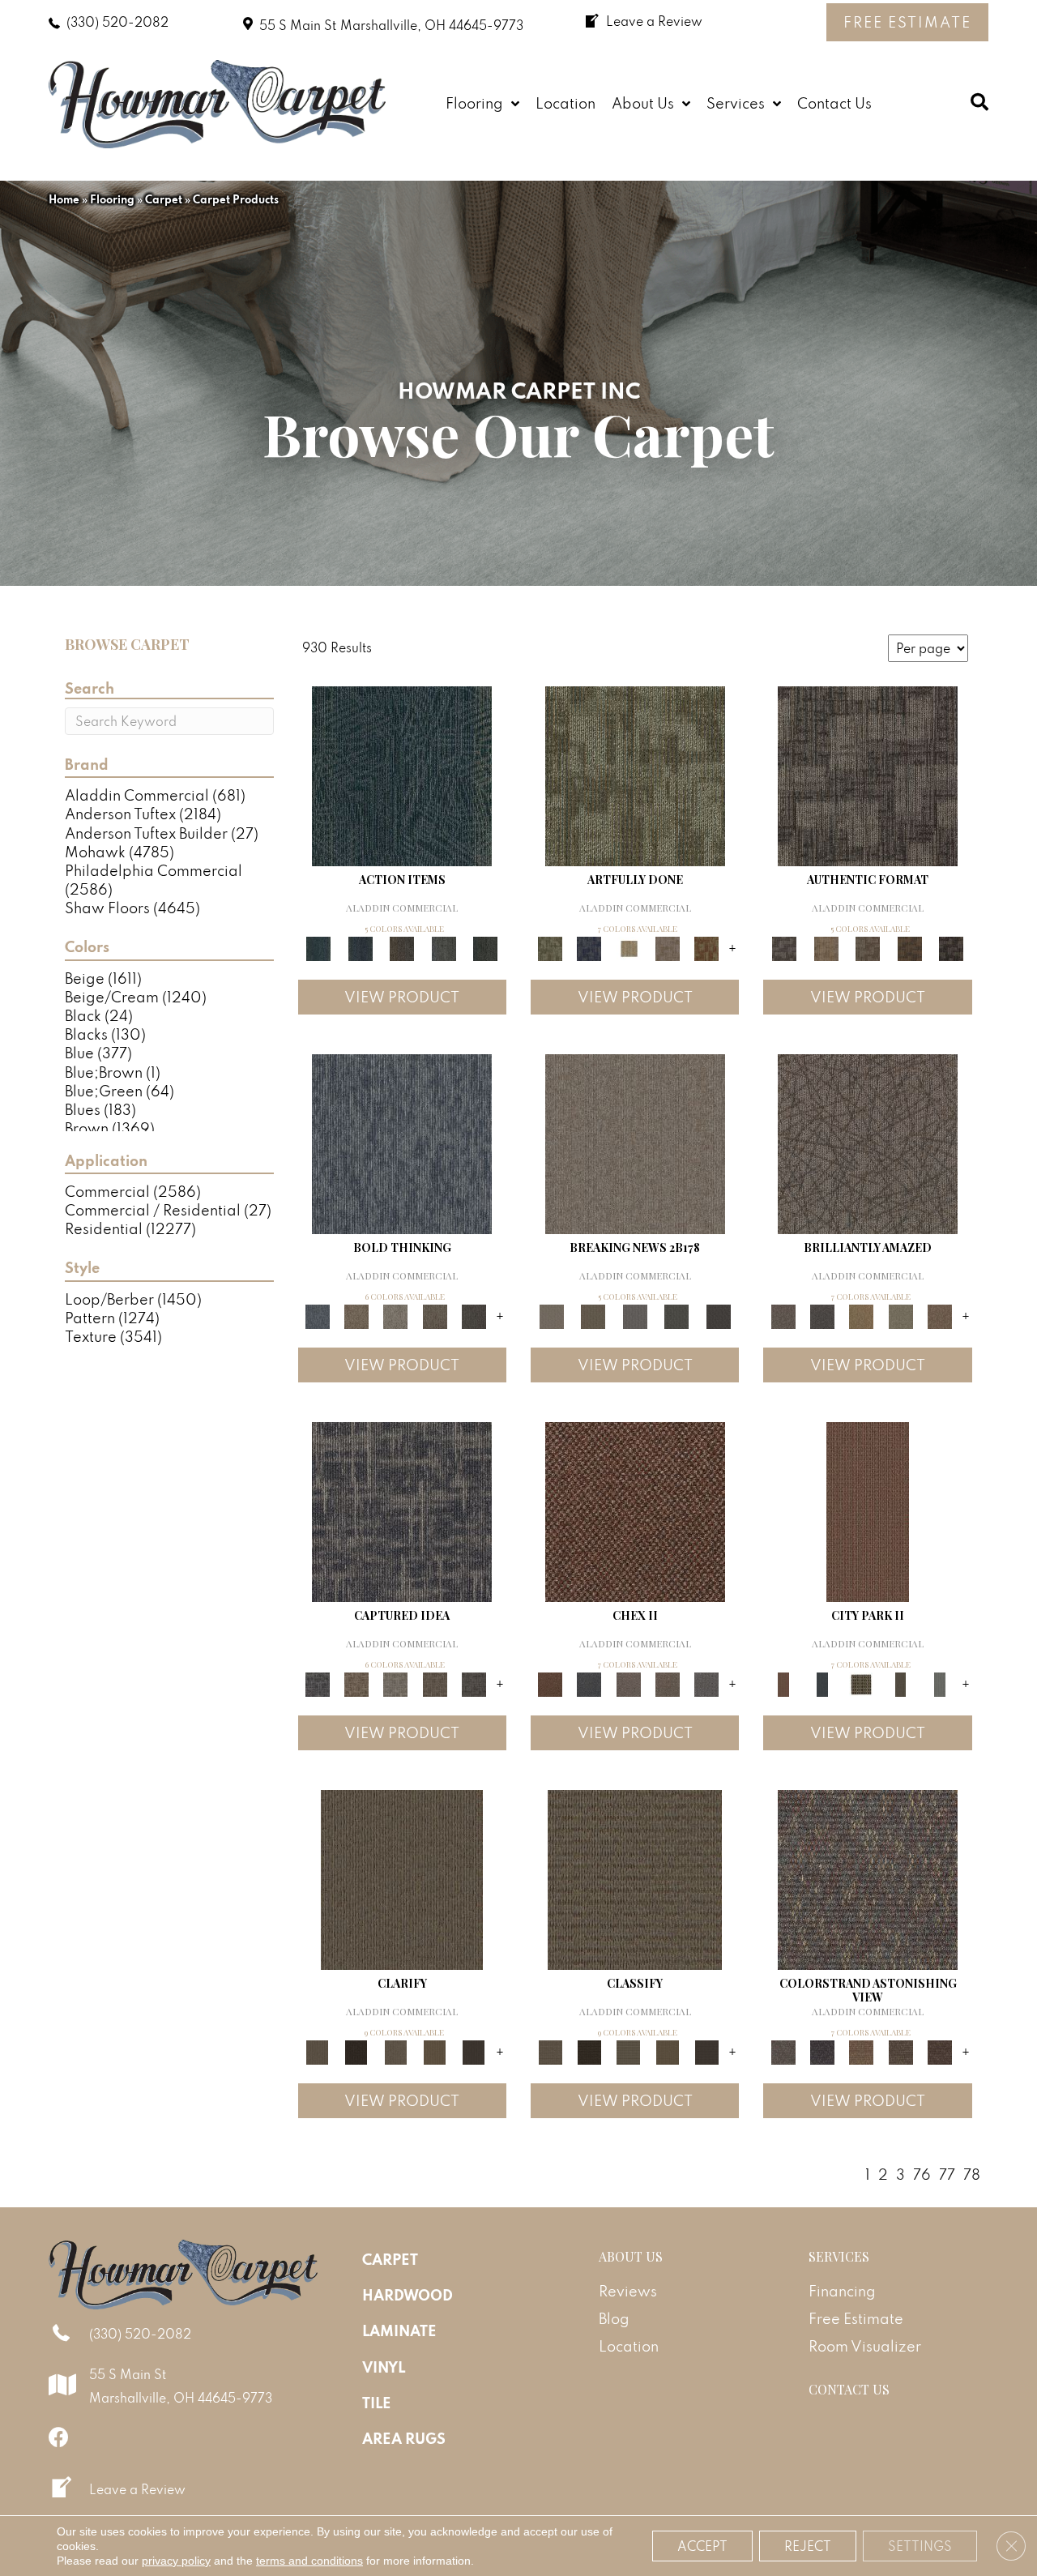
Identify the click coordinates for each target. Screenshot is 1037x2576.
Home (64, 199)
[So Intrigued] (868, 1142)
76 (922, 2174)
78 (972, 2174)
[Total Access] (719, 1315)
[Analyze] (356, 2051)
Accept (702, 2546)
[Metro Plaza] (668, 1683)
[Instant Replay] (635, 1315)
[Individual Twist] (868, 947)
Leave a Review (137, 2489)
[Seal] (474, 1315)
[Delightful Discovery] (635, 774)
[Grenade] (356, 1315)
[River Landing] (589, 1683)
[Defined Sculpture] (826, 947)
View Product (402, 997)
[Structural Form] (951, 947)
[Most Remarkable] (589, 947)
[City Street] (485, 947)
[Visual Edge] (868, 774)
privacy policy (176, 2561)
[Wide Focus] (822, 2051)
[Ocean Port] (360, 947)
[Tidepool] (402, 774)
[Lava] (395, 1315)
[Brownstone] (402, 947)
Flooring (112, 199)
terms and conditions (309, 2561)
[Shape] (402, 1142)
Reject (808, 2546)
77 (947, 2174)
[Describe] (395, 2051)
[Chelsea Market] (635, 1510)
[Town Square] (706, 1683)
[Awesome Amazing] (668, 947)
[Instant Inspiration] (940, 1315)
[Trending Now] (635, 1142)
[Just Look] (940, 2051)
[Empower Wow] (900, 1315)
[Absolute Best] (900, 2051)
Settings (920, 2546)
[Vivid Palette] (706, 947)
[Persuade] (434, 2051)
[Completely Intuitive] (861, 1315)
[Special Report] (593, 1315)
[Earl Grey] (444, 947)
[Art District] (629, 1683)
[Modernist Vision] (629, 947)
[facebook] (59, 2437)
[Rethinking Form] (910, 947)
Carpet (164, 199)
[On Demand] (676, 1315)
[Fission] (434, 1315)
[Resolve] (402, 1878)
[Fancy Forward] (868, 1878)
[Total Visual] (861, 2051)
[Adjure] (474, 2051)
